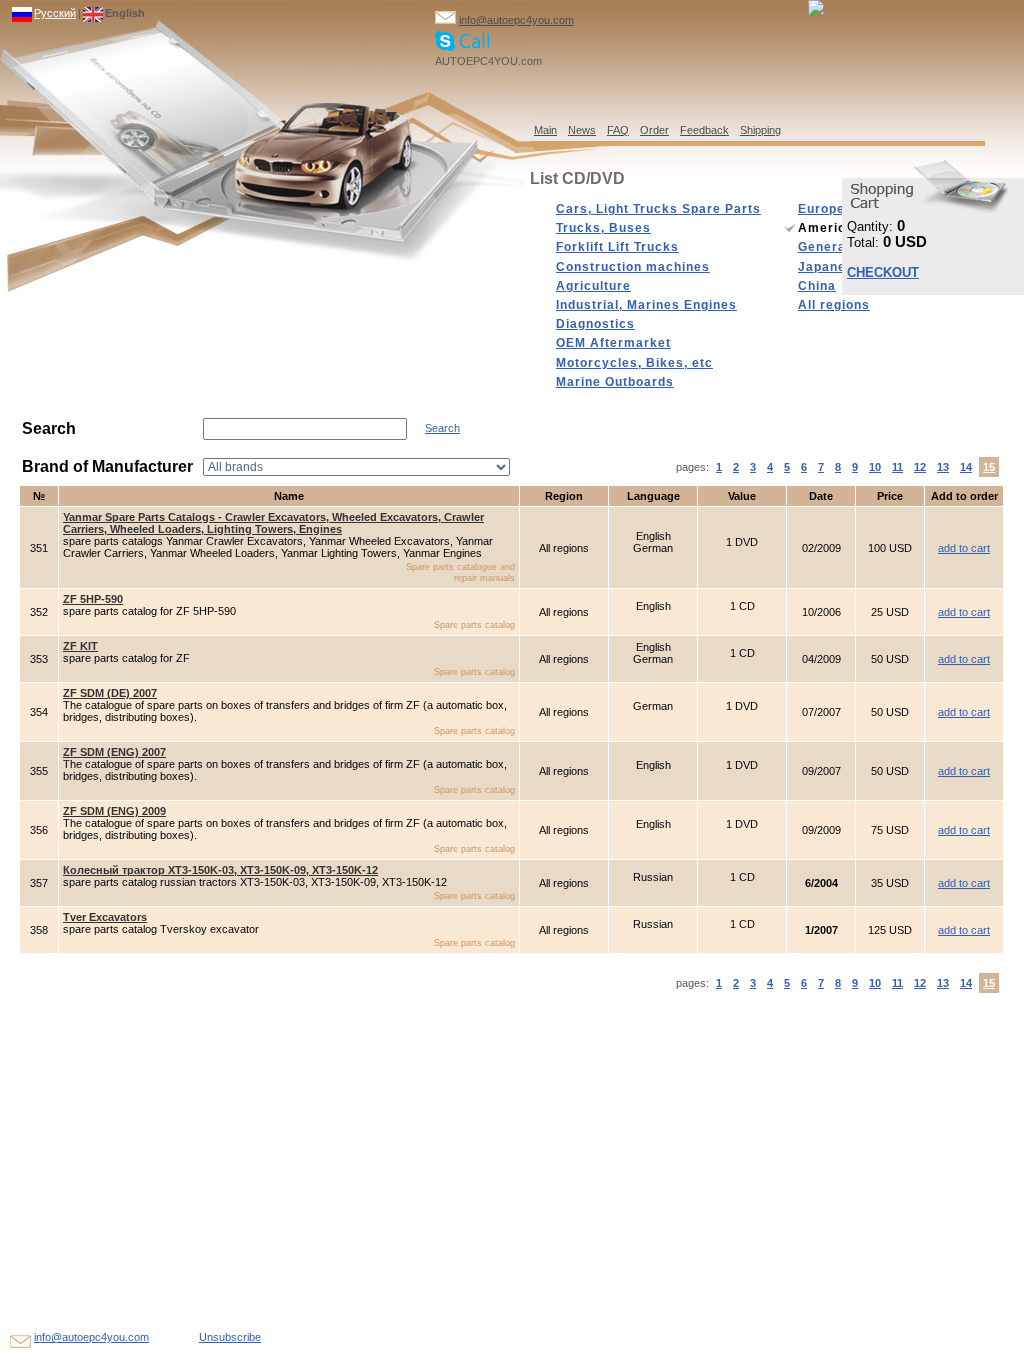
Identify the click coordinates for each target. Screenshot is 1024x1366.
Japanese (830, 267)
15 (989, 467)
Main (545, 130)
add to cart (964, 548)
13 (943, 467)
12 (920, 467)
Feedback (704, 130)
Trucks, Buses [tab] (603, 228)
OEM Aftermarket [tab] (613, 343)
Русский (55, 13)
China (817, 286)
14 (966, 467)
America (826, 228)
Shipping (760, 130)
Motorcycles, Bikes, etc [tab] (634, 363)
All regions (834, 305)
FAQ (618, 130)
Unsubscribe (230, 1337)
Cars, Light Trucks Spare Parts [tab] (658, 209)
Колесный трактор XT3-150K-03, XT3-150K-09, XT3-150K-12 (220, 870)
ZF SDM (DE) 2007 (110, 693)
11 (897, 467)
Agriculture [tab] (593, 286)
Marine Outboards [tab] (615, 382)
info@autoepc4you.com (516, 20)
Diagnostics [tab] (595, 324)
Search (442, 428)
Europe (821, 209)
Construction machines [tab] (633, 267)
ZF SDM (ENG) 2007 (114, 752)
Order (654, 130)
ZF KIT (80, 646)
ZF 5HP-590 (93, 599)
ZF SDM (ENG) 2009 (114, 811)
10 (875, 467)
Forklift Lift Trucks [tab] (617, 247)
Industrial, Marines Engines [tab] (646, 305)
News (582, 130)
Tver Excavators (105, 917)
